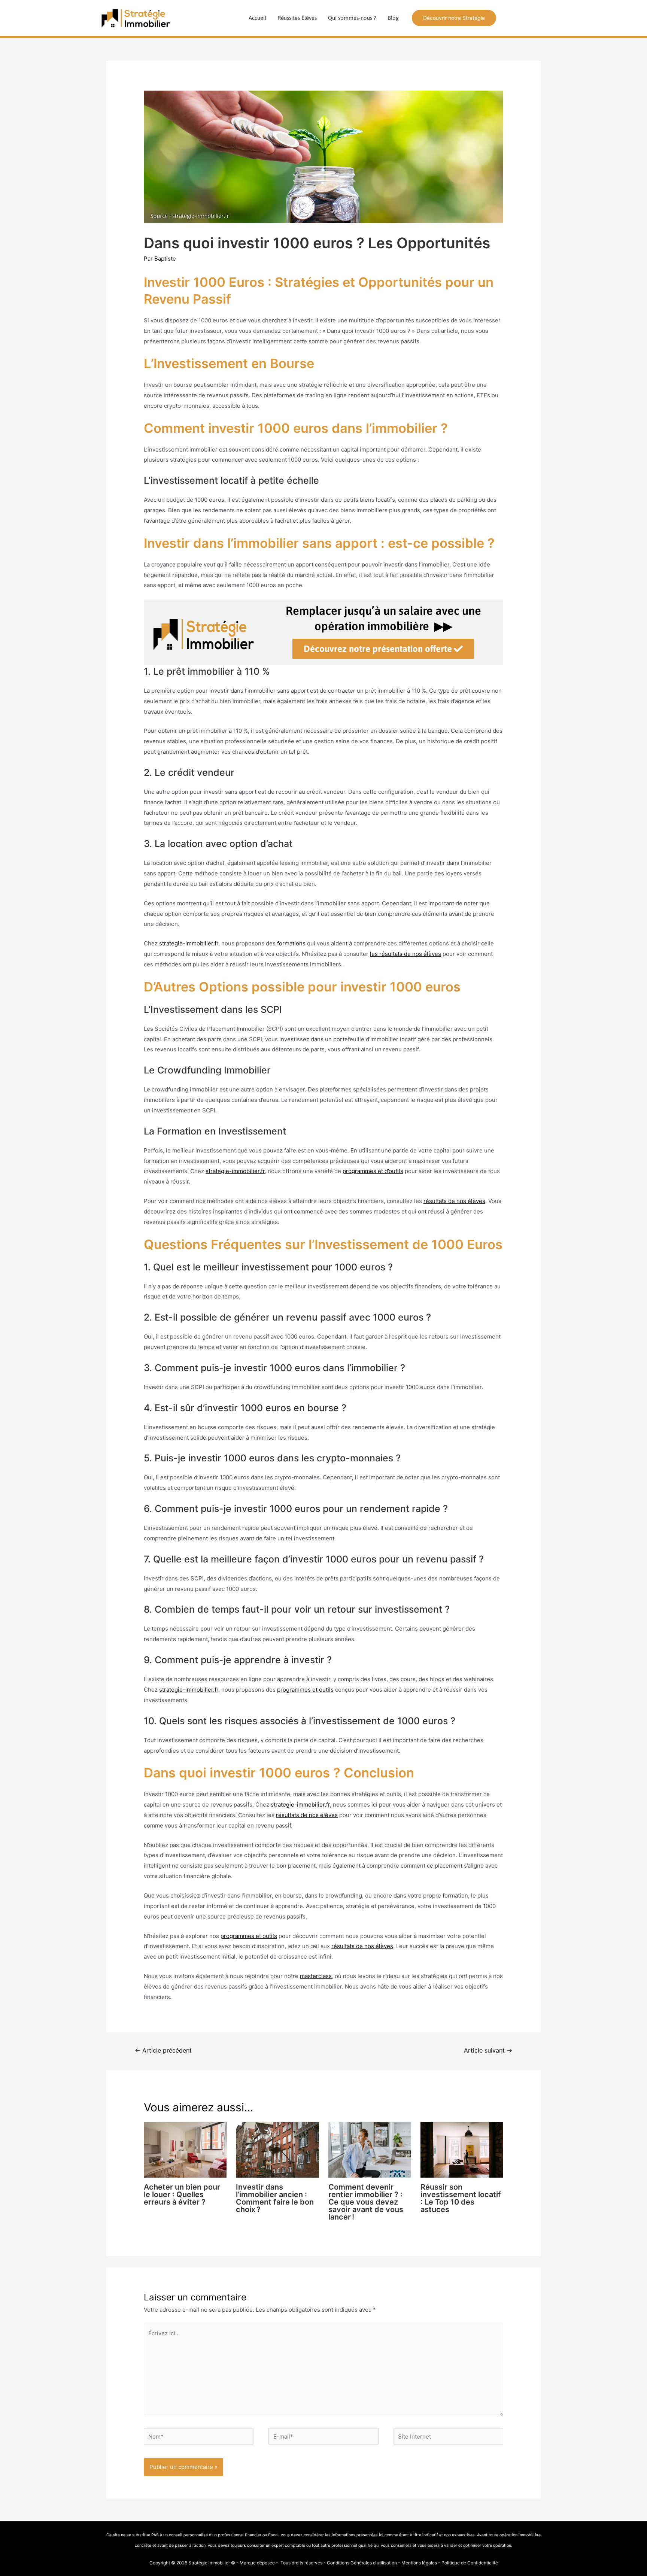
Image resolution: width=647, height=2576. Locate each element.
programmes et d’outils (373, 1171)
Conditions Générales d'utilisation (362, 2563)
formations (291, 943)
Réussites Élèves (297, 18)
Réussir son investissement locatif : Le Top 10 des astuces (461, 2198)
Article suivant (488, 2051)
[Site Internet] (448, 2438)
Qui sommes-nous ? (352, 18)
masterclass (316, 1976)
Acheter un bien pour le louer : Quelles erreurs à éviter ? (182, 2194)
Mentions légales (419, 2563)
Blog (393, 18)
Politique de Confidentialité (470, 2563)
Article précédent (163, 2051)
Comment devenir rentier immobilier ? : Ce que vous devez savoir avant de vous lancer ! (366, 2202)
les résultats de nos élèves (405, 954)
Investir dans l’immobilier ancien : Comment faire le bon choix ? (275, 2198)
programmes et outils (305, 1690)
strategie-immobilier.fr (189, 943)
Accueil (257, 18)
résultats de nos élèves (454, 1201)
